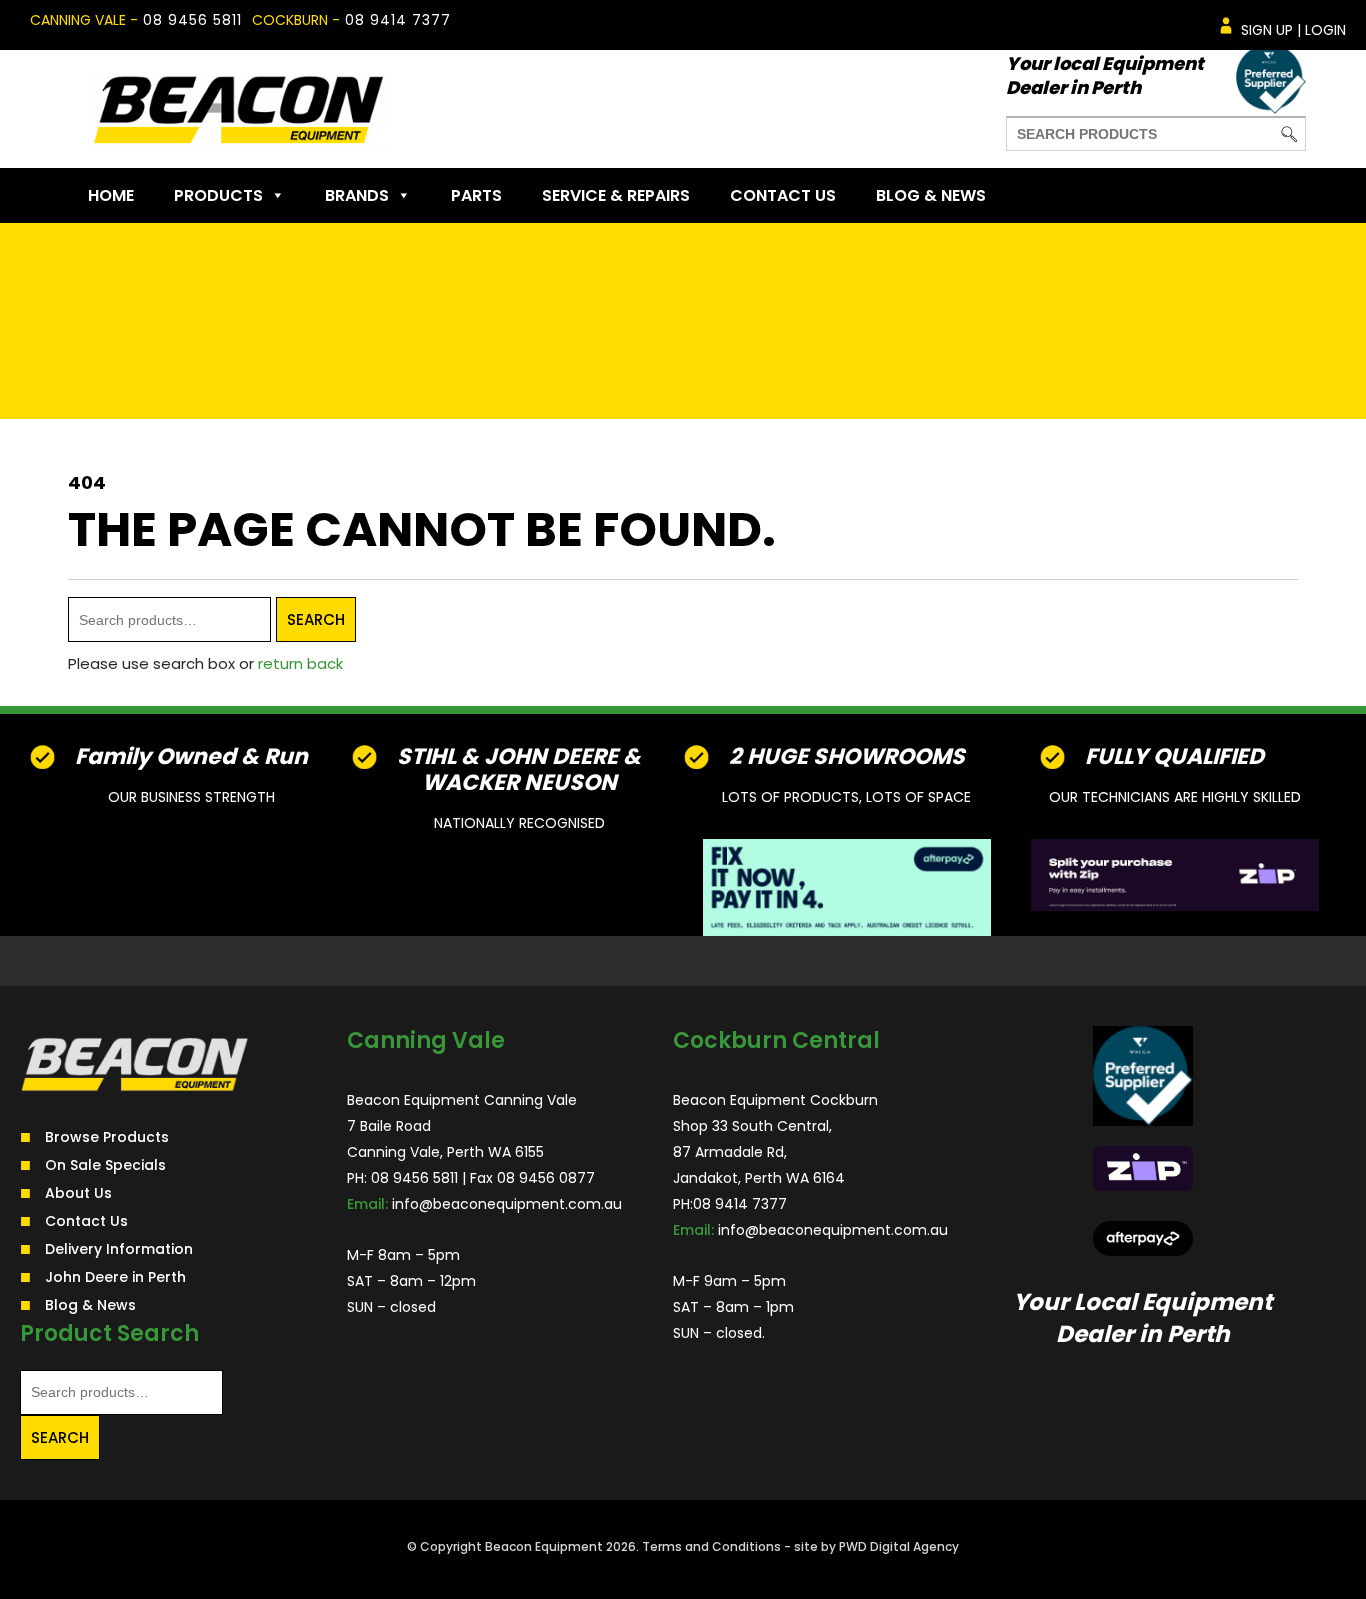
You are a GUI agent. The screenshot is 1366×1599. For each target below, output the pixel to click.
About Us (78, 1193)
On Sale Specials (105, 1165)
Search (316, 619)
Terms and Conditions (711, 1546)
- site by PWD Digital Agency (871, 1546)
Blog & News (931, 195)
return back (300, 663)
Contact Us (783, 195)
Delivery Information (119, 1249)
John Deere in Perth (115, 1277)
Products (218, 195)
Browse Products (107, 1137)
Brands (357, 195)
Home (111, 195)
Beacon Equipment (544, 1546)
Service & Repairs (616, 195)
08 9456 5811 (192, 20)
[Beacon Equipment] (238, 109)
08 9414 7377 (398, 20)
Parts (476, 195)
